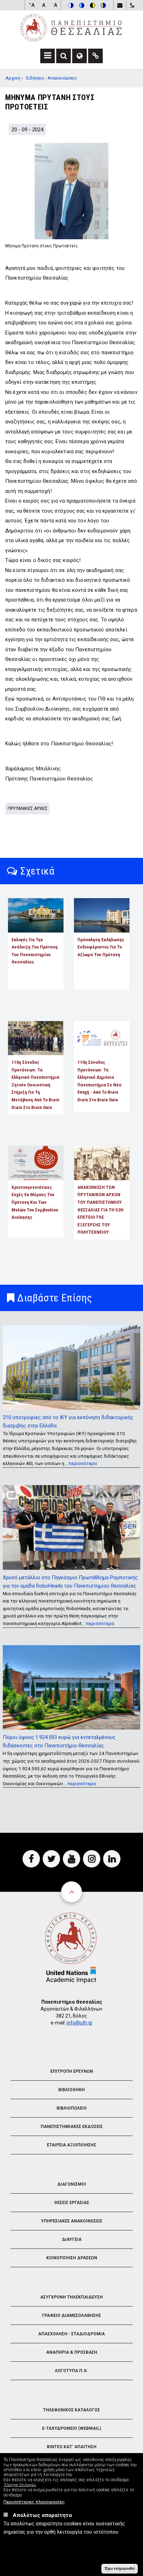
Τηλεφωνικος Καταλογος (71, 2410)
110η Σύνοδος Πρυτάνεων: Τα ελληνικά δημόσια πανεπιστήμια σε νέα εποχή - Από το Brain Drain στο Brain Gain (99, 1081)
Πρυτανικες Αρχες (28, 808)
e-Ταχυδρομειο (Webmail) (71, 2428)
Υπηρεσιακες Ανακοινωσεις (72, 2221)
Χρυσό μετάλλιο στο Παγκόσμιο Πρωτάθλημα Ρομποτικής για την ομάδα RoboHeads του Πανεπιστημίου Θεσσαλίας (70, 1582)
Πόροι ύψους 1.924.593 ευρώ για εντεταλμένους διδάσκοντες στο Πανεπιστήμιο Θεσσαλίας (59, 1741)
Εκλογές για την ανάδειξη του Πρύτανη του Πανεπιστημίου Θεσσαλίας (35, 951)
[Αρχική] (71, 27)
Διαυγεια (72, 2239)
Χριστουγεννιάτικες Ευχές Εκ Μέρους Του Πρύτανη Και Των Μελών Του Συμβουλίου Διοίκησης (35, 1202)
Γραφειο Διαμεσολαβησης (71, 2316)
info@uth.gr (80, 2023)
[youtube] (71, 1859)
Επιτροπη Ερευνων (72, 2071)
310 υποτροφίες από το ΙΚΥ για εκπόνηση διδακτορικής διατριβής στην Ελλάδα (68, 1422)
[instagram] (92, 1859)
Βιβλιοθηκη (71, 2090)
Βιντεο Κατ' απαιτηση (72, 2447)
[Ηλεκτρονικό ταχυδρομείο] (120, 5)
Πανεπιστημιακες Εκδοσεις (72, 2127)
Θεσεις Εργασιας (72, 2203)
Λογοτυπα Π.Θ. (71, 2371)
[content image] (71, 191)
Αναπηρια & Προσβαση (72, 2352)
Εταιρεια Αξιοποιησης (71, 2145)
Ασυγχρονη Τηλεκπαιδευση (71, 2297)
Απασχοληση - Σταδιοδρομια (71, 2334)
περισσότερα (83, 1463)
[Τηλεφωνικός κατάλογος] (132, 5)
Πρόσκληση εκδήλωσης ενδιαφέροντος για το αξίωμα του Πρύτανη (101, 947)
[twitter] (51, 1859)
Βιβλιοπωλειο (72, 2108)
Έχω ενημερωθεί (120, 2568)
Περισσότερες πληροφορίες (34, 2502)
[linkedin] (112, 1859)
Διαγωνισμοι (72, 2184)
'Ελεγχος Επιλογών (20, 2485)
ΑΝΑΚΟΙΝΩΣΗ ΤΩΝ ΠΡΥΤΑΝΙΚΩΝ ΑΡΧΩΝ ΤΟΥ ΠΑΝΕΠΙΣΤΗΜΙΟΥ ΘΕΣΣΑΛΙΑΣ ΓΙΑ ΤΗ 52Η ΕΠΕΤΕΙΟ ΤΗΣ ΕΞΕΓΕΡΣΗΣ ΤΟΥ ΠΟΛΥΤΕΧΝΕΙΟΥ (100, 1210)
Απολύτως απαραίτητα (42, 2515)
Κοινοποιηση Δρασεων (72, 2258)
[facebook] (31, 1859)
